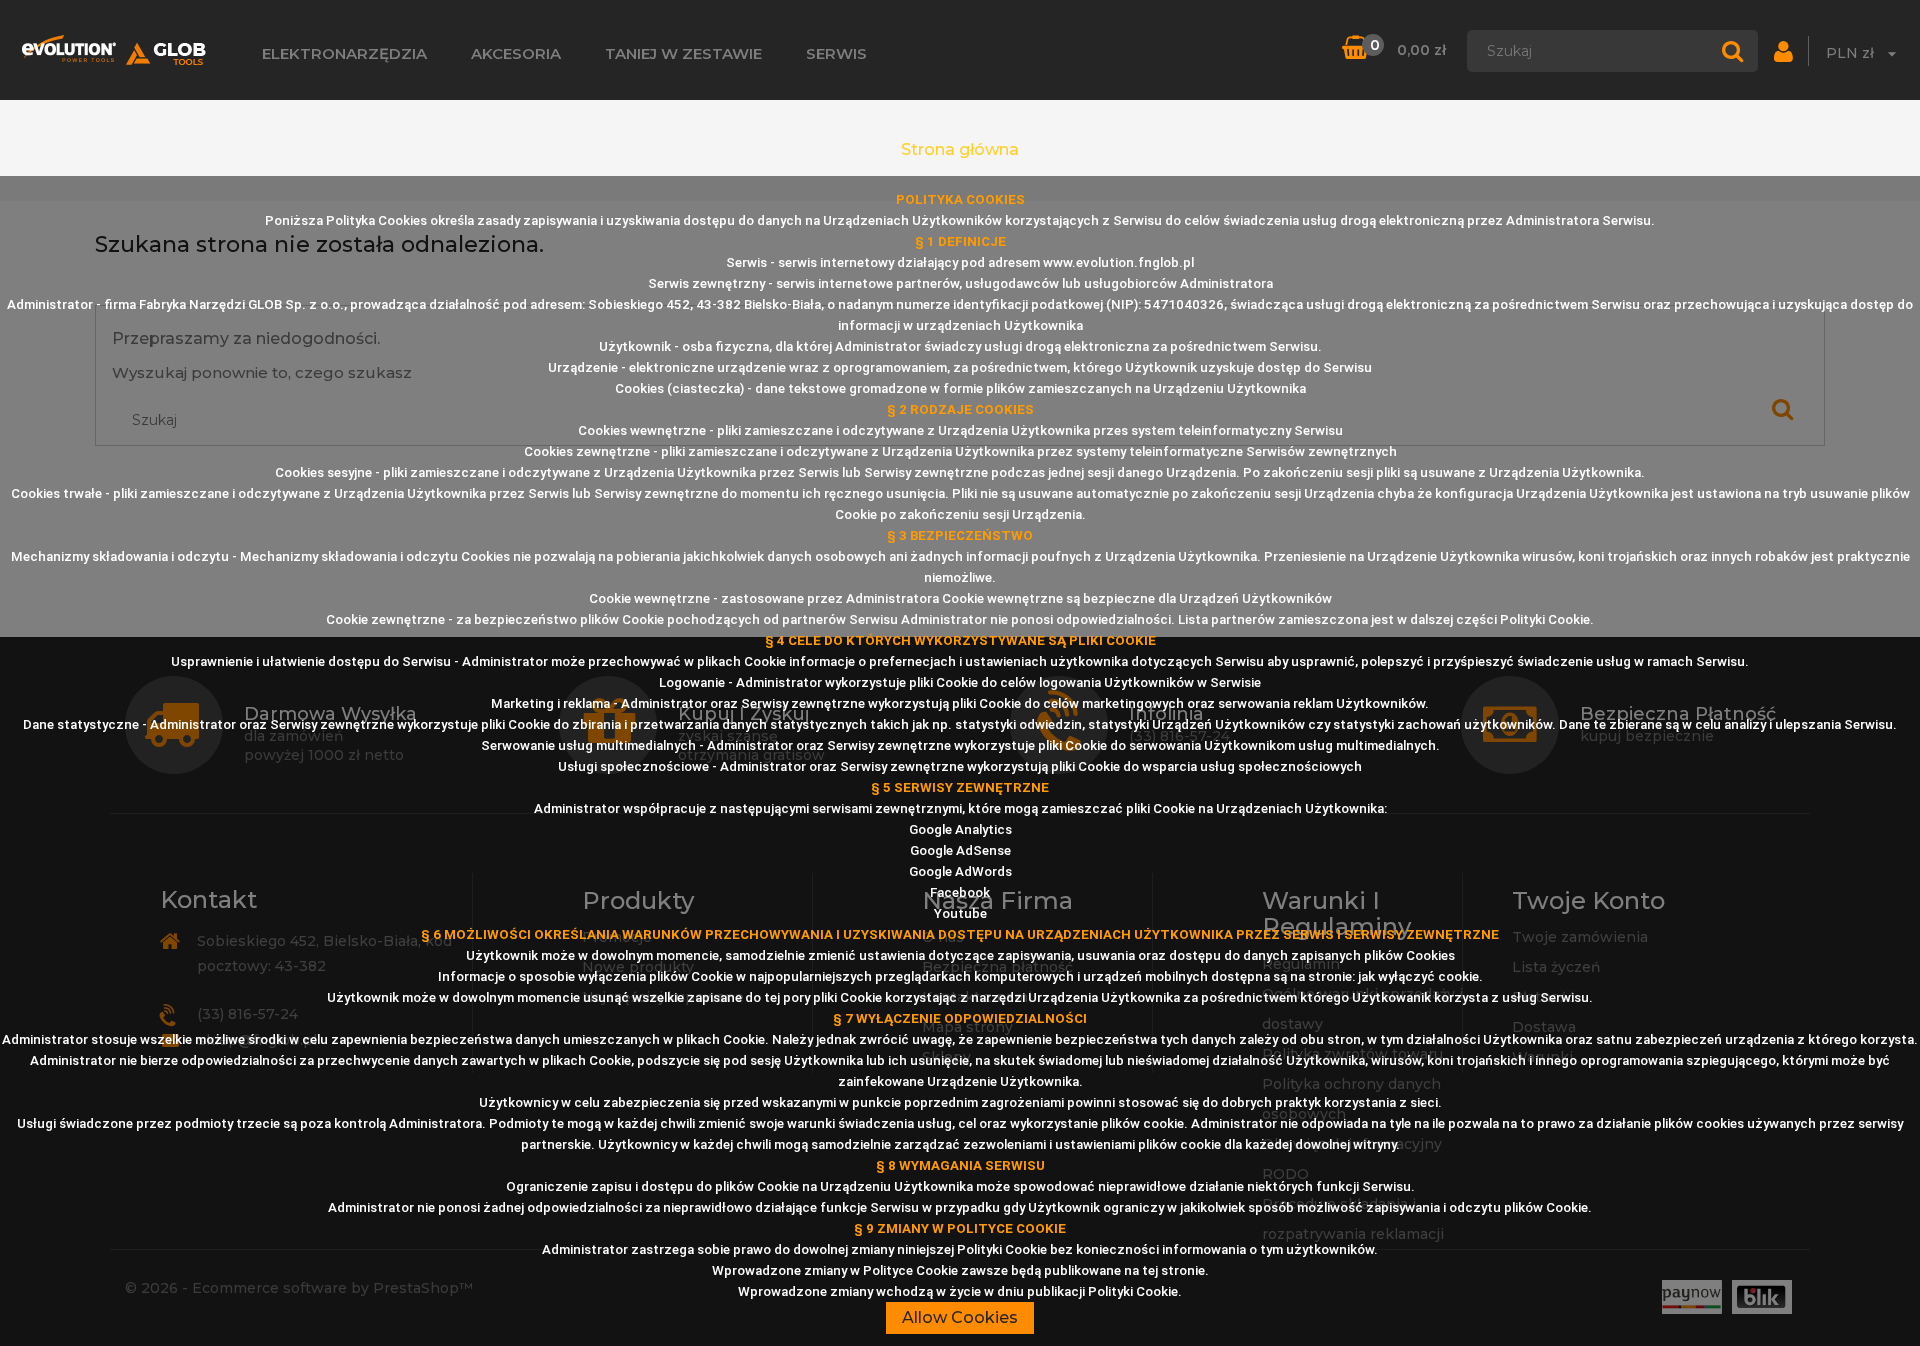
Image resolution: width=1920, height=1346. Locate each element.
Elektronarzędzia (344, 53)
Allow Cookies (960, 1317)
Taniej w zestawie (683, 53)
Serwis (836, 53)
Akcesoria (516, 53)
